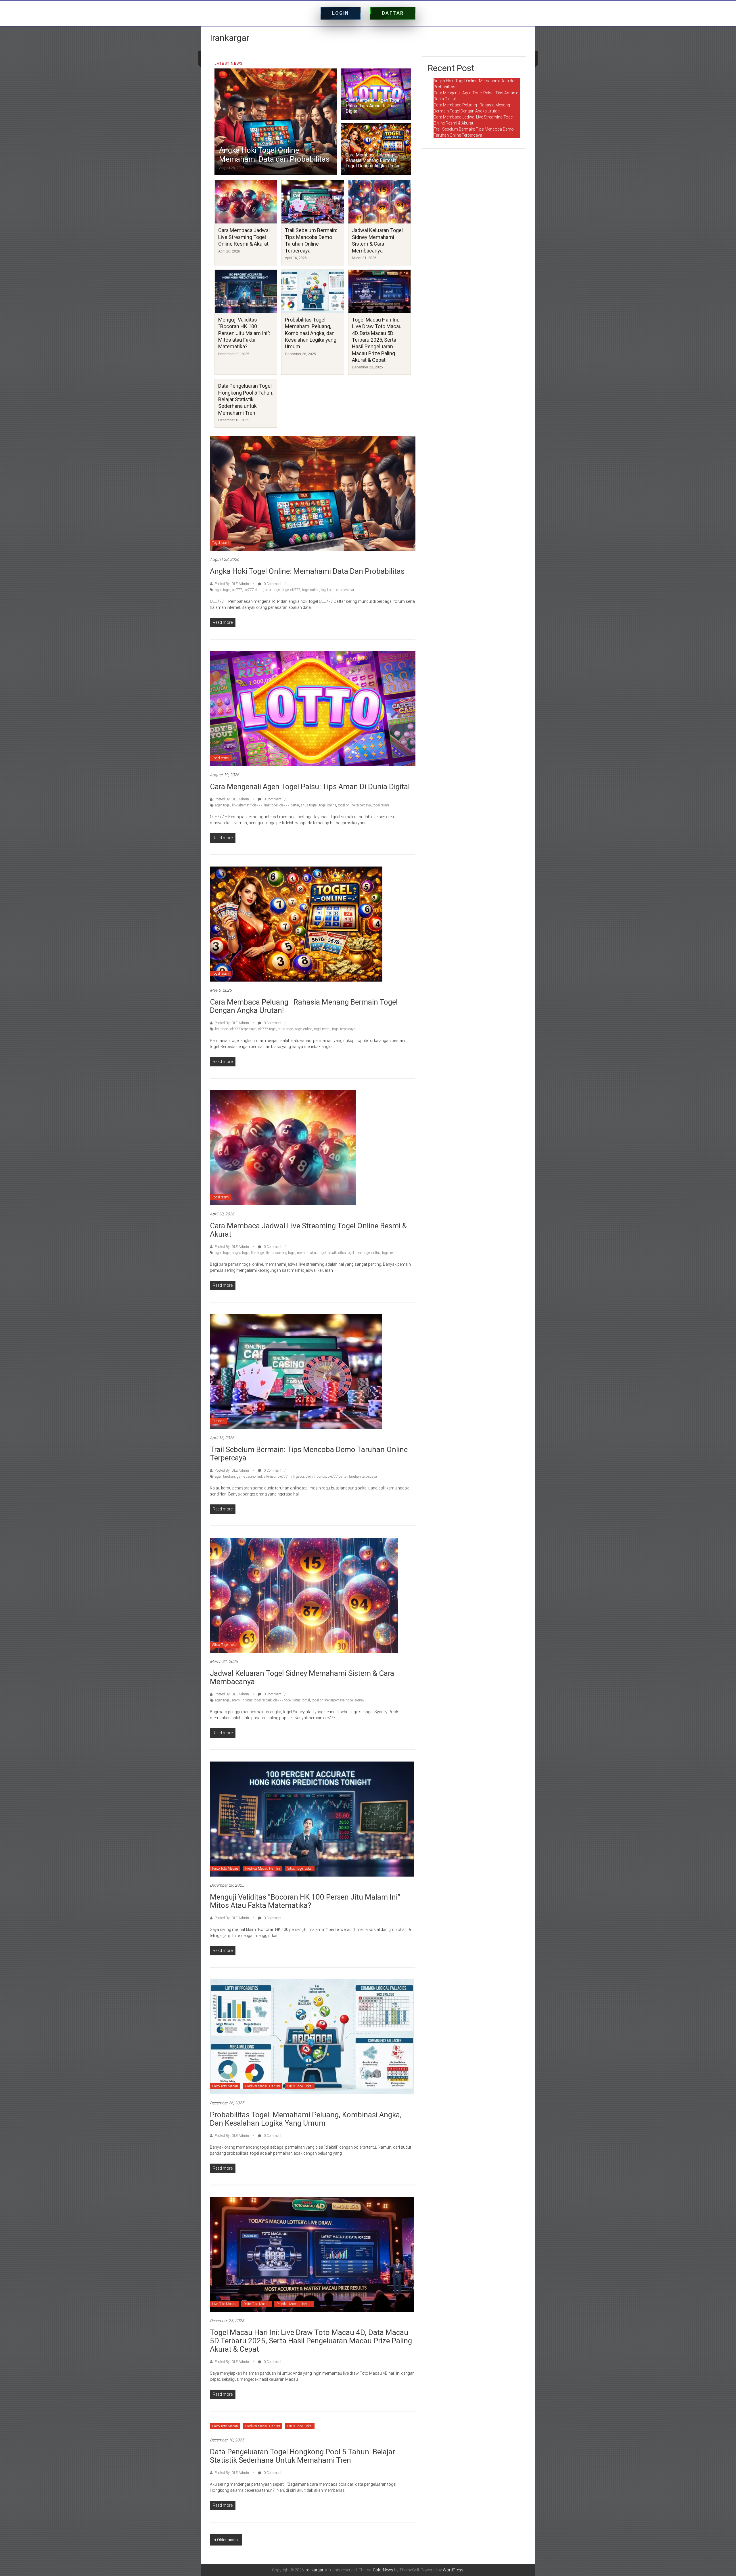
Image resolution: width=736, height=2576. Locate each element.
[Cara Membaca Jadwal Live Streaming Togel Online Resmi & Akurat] (283, 1148)
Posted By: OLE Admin (232, 584)
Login (341, 13)
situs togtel (309, 805)
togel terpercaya (344, 1029)
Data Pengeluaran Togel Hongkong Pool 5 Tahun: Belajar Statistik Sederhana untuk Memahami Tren (246, 399)
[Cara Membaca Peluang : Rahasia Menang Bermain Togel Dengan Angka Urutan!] (296, 924)
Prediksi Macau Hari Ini (263, 1869)
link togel (271, 805)
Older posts (227, 2540)
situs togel (273, 590)
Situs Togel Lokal (225, 1645)
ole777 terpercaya (243, 1029)
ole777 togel (267, 1029)
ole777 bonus (316, 1477)
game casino (246, 1477)
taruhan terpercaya (363, 1477)
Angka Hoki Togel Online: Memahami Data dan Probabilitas (274, 155)
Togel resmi (221, 543)
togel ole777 (291, 590)
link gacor (297, 1477)
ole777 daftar (254, 590)
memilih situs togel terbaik (317, 1253)
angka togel (241, 1253)
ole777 (237, 590)
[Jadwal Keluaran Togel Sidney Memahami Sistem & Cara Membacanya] (304, 1595)
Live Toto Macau (224, 2304)
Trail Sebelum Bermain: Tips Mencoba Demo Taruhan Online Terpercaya (309, 1454)
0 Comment (272, 584)
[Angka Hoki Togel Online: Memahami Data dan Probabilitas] (313, 493)
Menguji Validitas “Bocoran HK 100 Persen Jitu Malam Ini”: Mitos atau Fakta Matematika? (244, 333)
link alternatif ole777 (247, 805)
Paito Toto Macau (225, 1869)
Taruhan (218, 1421)
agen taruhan (225, 1477)
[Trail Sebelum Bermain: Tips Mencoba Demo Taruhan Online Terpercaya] (296, 1371)
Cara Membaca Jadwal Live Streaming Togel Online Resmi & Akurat (244, 237)
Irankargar (230, 38)
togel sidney (355, 1700)
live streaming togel (281, 1253)
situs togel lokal (350, 1253)
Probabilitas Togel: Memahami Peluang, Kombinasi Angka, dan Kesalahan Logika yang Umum (311, 333)
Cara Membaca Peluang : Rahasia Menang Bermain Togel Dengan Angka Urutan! (374, 160)
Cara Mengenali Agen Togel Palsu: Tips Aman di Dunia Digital (373, 106)
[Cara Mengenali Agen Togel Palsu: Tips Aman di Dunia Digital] (313, 708)
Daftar (393, 13)
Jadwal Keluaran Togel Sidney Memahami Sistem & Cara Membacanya (302, 1677)
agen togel (223, 590)
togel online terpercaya (337, 590)
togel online (311, 590)
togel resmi (381, 805)
